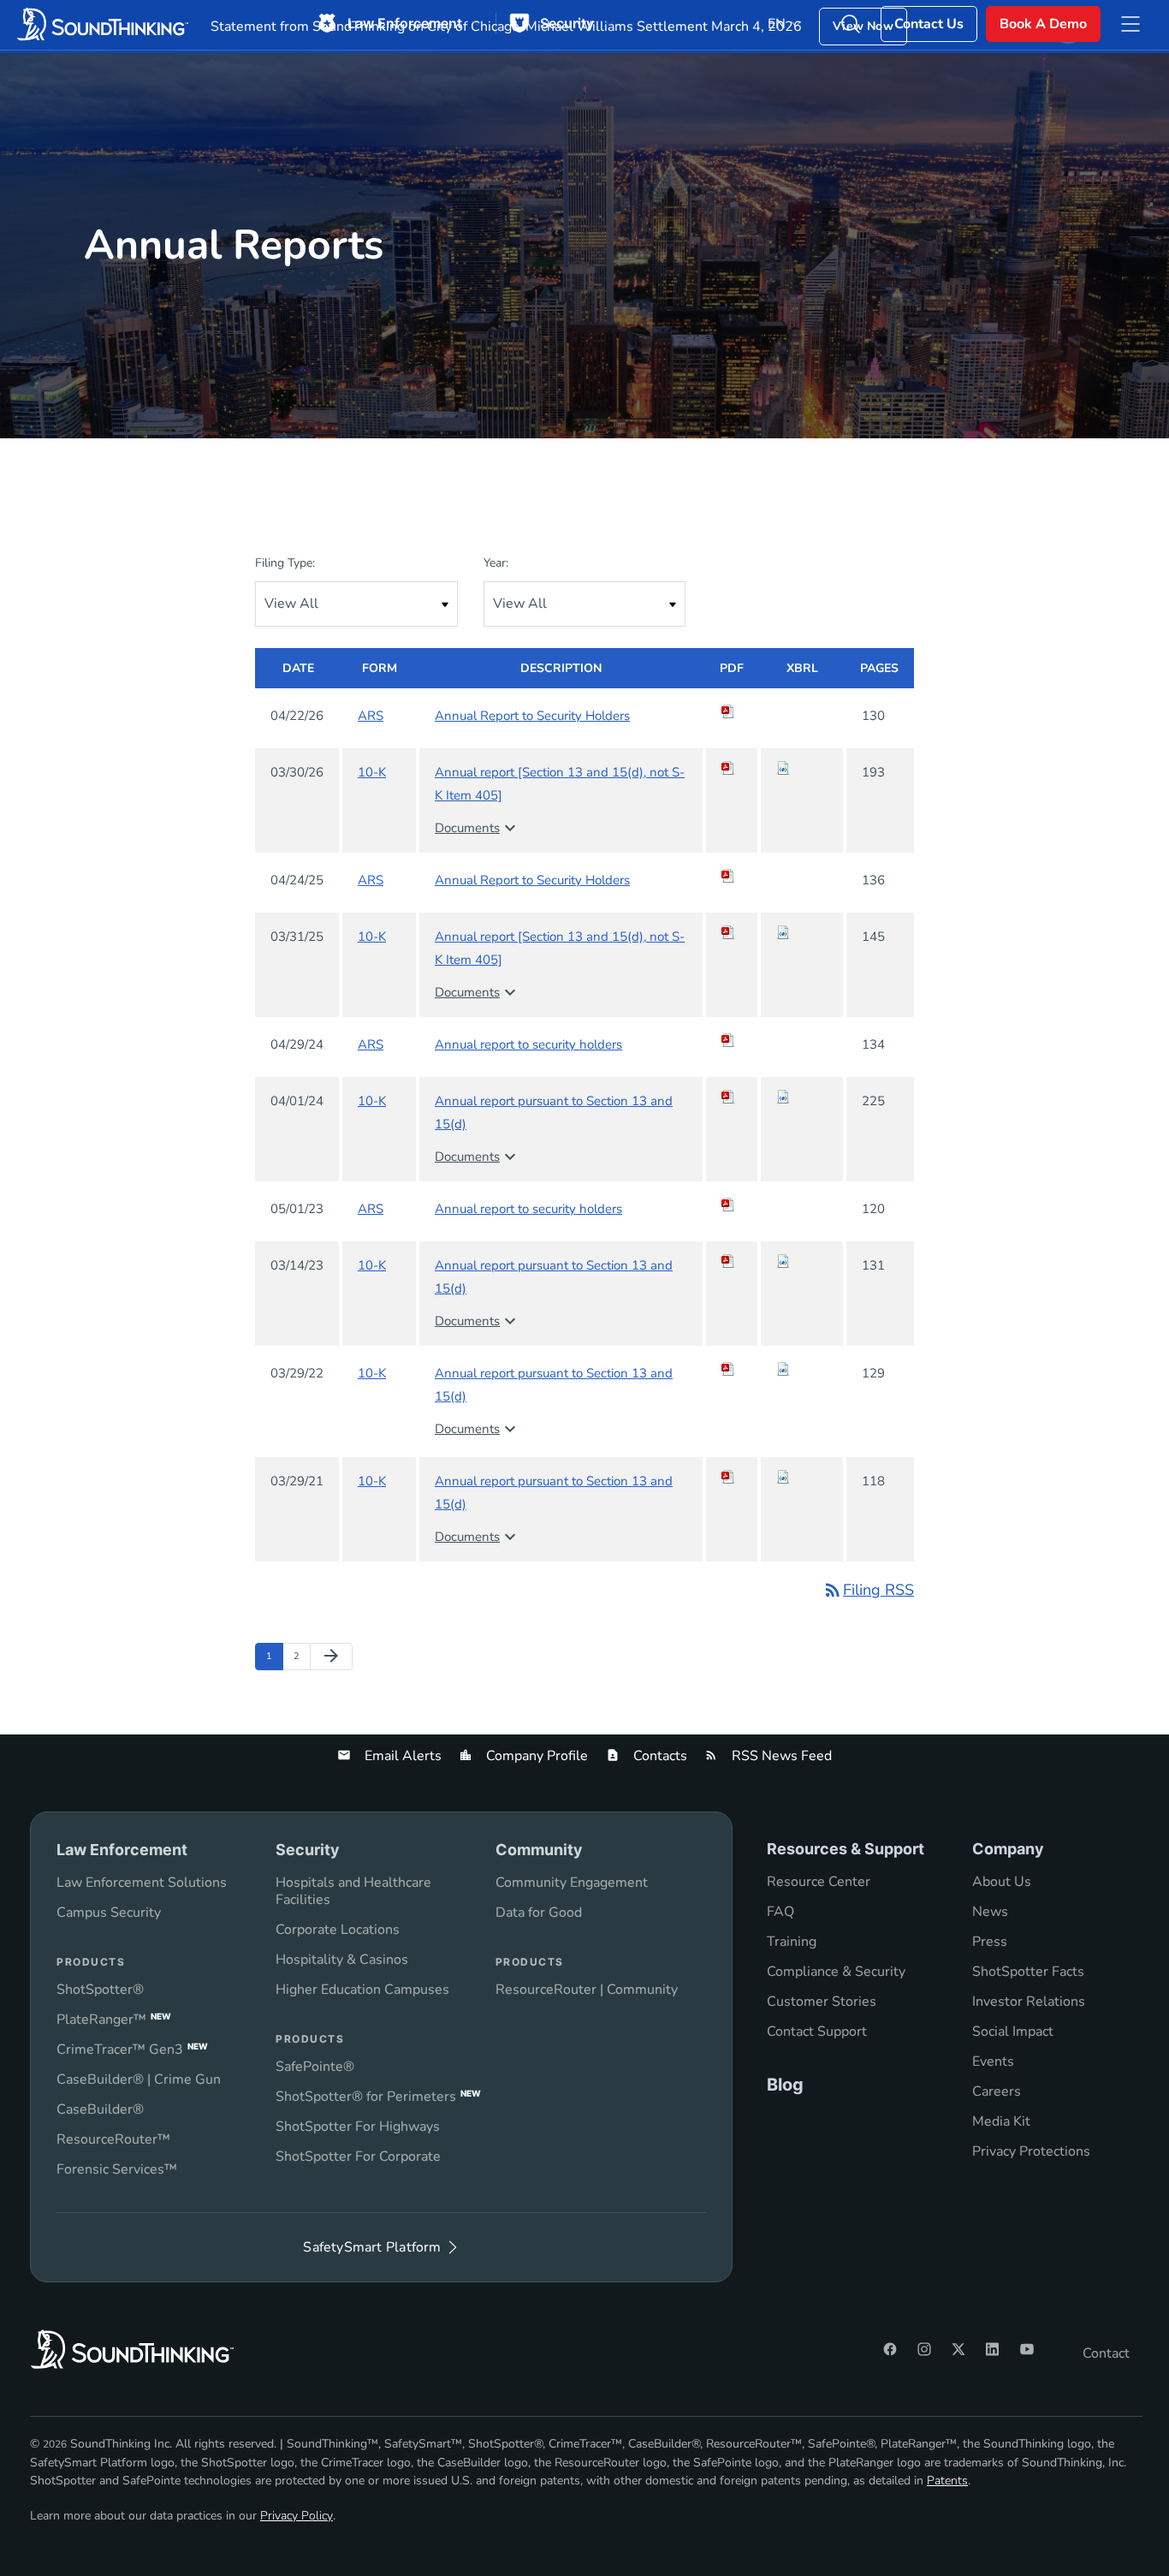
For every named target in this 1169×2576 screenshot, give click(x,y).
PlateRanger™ (114, 2020)
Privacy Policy (297, 2516)
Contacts (659, 1756)
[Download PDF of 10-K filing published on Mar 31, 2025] (732, 932)
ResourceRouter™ (113, 2139)
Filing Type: (285, 563)
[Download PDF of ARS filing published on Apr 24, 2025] (732, 876)
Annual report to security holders (528, 1044)
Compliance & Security (836, 1972)
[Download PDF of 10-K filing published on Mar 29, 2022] (732, 1369)
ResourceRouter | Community (587, 1990)
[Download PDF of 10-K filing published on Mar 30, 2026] (732, 768)
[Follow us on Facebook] (890, 2349)
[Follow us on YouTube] (1027, 2349)
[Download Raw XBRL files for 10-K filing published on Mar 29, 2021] (802, 1477)
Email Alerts (401, 1756)
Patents (947, 2481)
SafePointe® (315, 2067)
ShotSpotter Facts (1028, 1972)
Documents (478, 828)
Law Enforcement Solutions (142, 1883)
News (990, 1912)
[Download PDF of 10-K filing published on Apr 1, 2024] (732, 1097)
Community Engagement (572, 1883)
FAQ (780, 1912)
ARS (371, 716)
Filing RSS (868, 1590)
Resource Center (819, 1882)
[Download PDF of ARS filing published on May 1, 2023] (732, 1205)
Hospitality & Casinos (342, 1960)
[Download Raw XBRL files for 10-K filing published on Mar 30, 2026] (802, 768)
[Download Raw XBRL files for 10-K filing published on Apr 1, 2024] (802, 1097)
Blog (785, 2085)
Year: (496, 563)
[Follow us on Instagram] (924, 2349)
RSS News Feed (780, 1756)
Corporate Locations (338, 1930)
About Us (1002, 1882)
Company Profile (535, 1756)
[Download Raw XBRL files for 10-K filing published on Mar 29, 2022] (802, 1369)
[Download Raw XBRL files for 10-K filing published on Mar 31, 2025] (802, 932)
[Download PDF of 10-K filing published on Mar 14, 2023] (732, 1261)
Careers (997, 2091)
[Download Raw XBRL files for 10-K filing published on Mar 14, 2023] (802, 1261)
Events (993, 2061)
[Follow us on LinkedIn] (993, 2349)
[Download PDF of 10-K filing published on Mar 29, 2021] (732, 1477)
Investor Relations (1029, 2002)
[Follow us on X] (958, 2349)
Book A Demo (1043, 24)
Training (792, 1942)
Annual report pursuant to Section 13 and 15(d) (554, 1112)
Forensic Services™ (117, 2169)
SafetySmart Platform (372, 2247)
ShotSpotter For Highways (358, 2127)
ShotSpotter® (100, 1990)
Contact (1106, 2353)
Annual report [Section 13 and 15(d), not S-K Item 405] (560, 784)
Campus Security (109, 1913)
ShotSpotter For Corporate (358, 2157)
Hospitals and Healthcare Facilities (353, 1891)
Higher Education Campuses (362, 1990)
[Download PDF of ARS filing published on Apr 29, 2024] (732, 1040)
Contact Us (929, 24)
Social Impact (1013, 2032)
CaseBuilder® (100, 2109)
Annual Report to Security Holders (532, 716)
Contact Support (817, 2032)
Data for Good (539, 1913)
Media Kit (1001, 2121)
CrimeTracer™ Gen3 (132, 2049)
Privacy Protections (1031, 2151)
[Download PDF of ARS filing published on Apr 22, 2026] (732, 711)
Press (990, 1942)
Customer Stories (822, 2002)
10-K (372, 772)
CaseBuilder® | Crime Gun (139, 2079)
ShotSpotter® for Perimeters (378, 2097)
